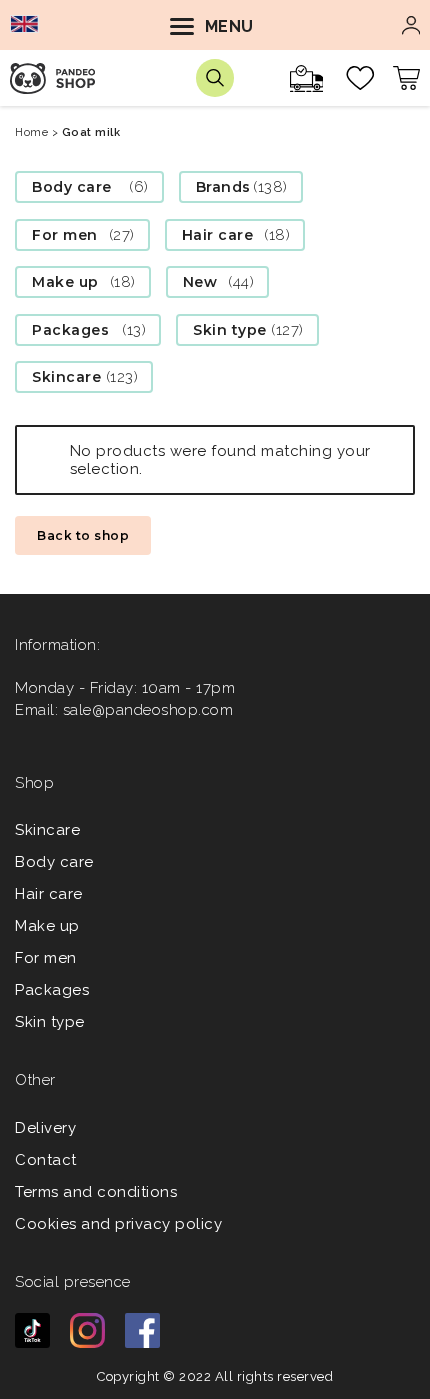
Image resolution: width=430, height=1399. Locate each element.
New (200, 282)
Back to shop (83, 535)
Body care (72, 187)
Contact (46, 1160)
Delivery (45, 1128)
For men (65, 235)
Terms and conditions (96, 1192)
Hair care (218, 235)
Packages (70, 330)
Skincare (66, 377)
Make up (65, 282)
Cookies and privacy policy (118, 1224)
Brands (223, 187)
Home (31, 132)
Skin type (230, 330)
